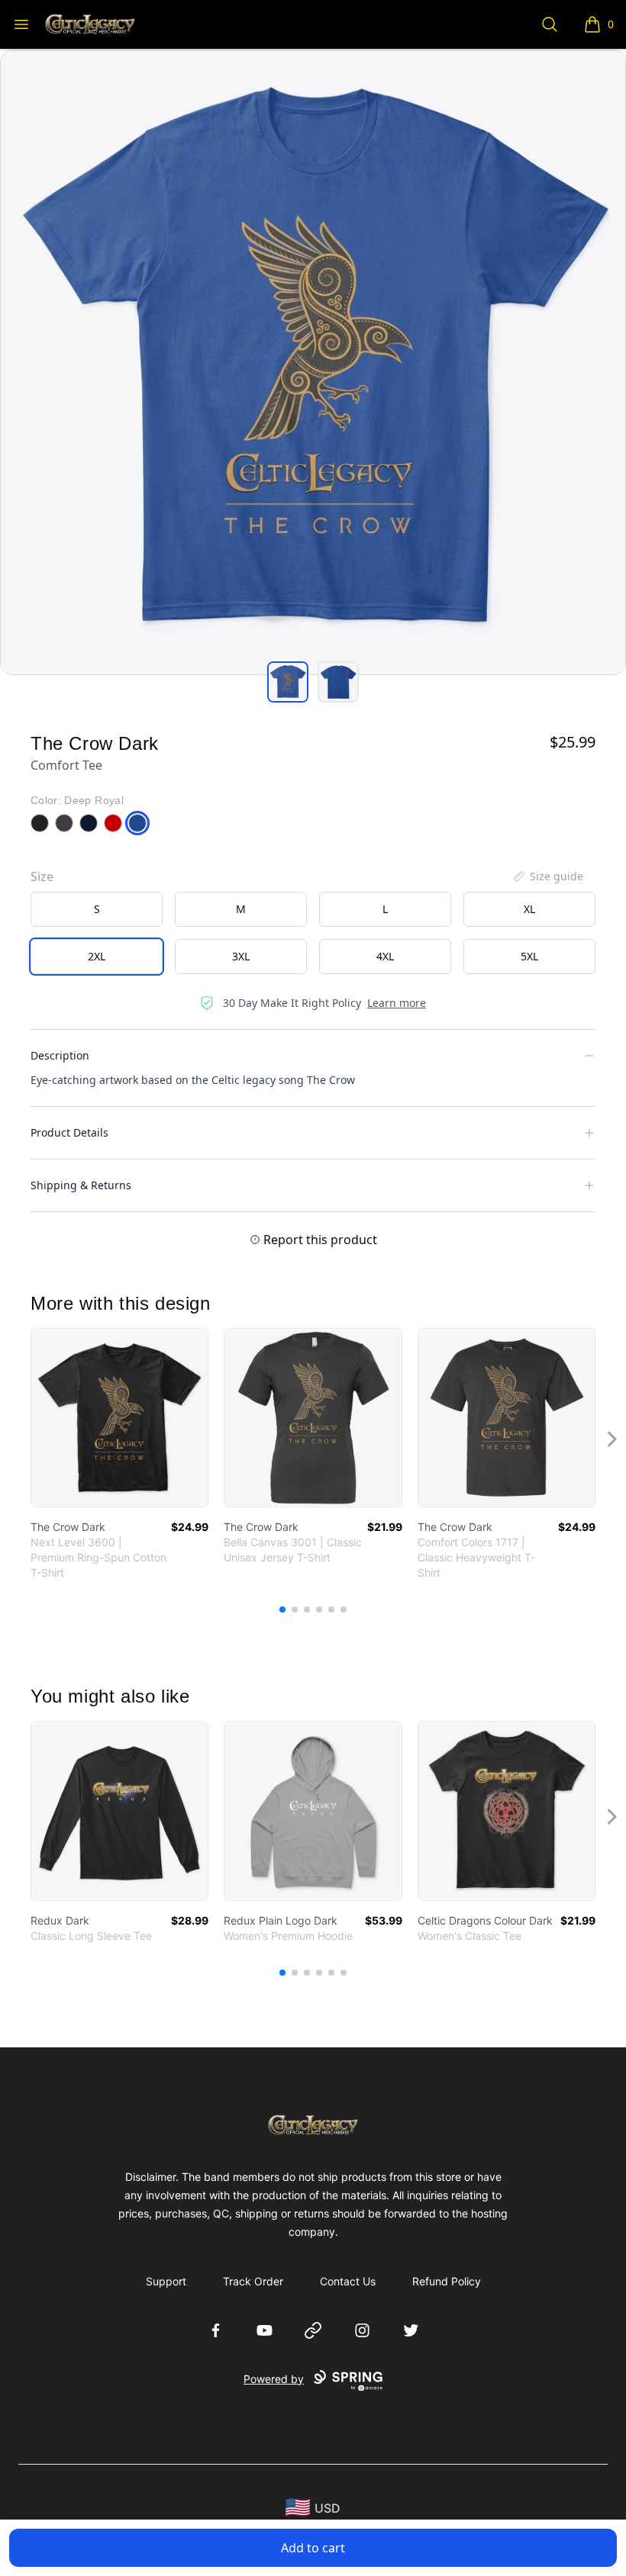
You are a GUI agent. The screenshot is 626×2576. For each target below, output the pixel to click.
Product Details (69, 1132)
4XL (385, 956)
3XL (241, 956)
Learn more (397, 1003)
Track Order (253, 2281)
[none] (547, 876)
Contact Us (348, 2281)
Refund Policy (447, 2281)
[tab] (288, 682)
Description (60, 1055)
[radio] (97, 909)
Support (166, 2281)
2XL (97, 956)
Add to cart (313, 2548)
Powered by (274, 2379)
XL (529, 909)
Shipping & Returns (81, 1185)
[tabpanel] (313, 362)
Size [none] (42, 876)
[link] (119, 1418)
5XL (529, 956)
